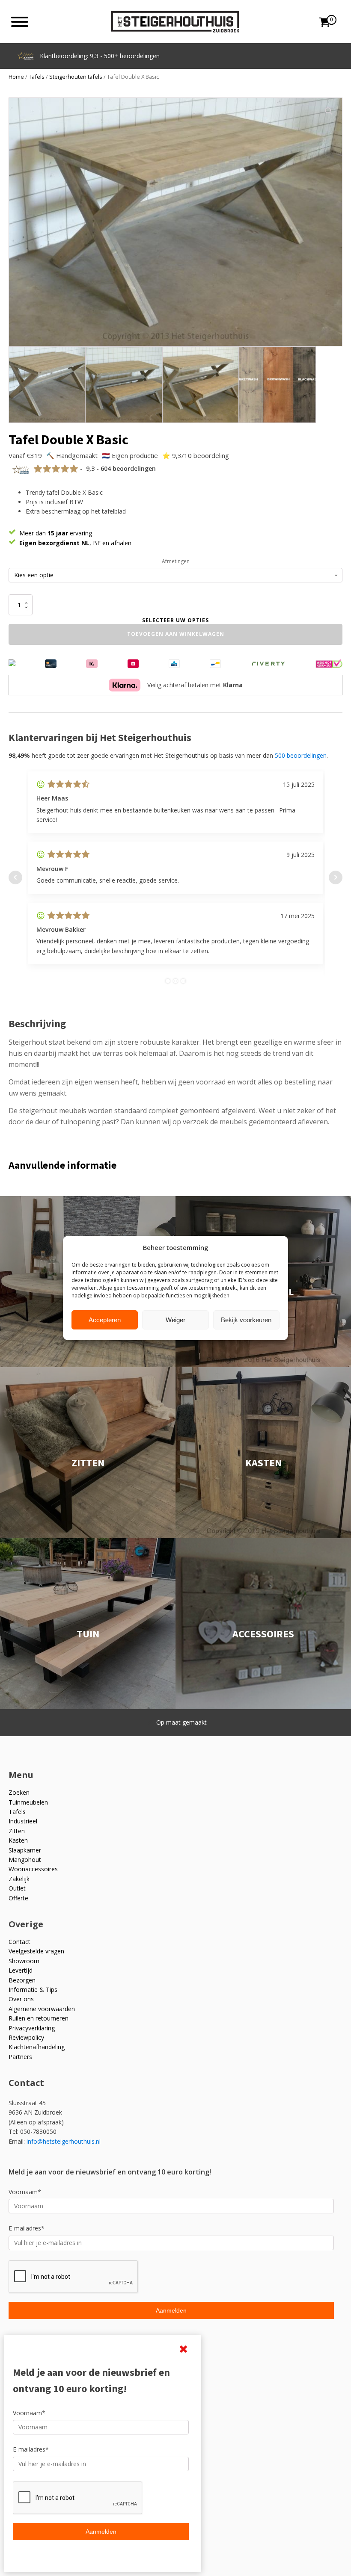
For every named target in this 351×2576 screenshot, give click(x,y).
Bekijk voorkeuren (246, 1320)
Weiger (175, 1320)
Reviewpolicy (26, 2037)
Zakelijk (19, 1879)
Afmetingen (176, 561)
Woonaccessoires (33, 1869)
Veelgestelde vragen (36, 1951)
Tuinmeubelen (28, 1802)
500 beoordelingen (301, 755)
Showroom (24, 1961)
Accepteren (105, 1320)
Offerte (18, 1898)
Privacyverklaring (32, 2028)
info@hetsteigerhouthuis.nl (64, 2141)
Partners (20, 2057)
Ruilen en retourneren (39, 2018)
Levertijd (21, 1970)
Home (16, 77)
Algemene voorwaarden (42, 2009)
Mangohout (25, 1860)
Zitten (17, 1831)
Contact (19, 1942)
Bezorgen (22, 1980)
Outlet (17, 1888)
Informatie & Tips (33, 1990)
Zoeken (19, 1792)
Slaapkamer (25, 1850)
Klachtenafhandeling (37, 2047)
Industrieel (23, 1821)
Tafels (37, 77)
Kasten (18, 1840)
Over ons (21, 1999)
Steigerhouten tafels (76, 77)
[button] (329, 111)
